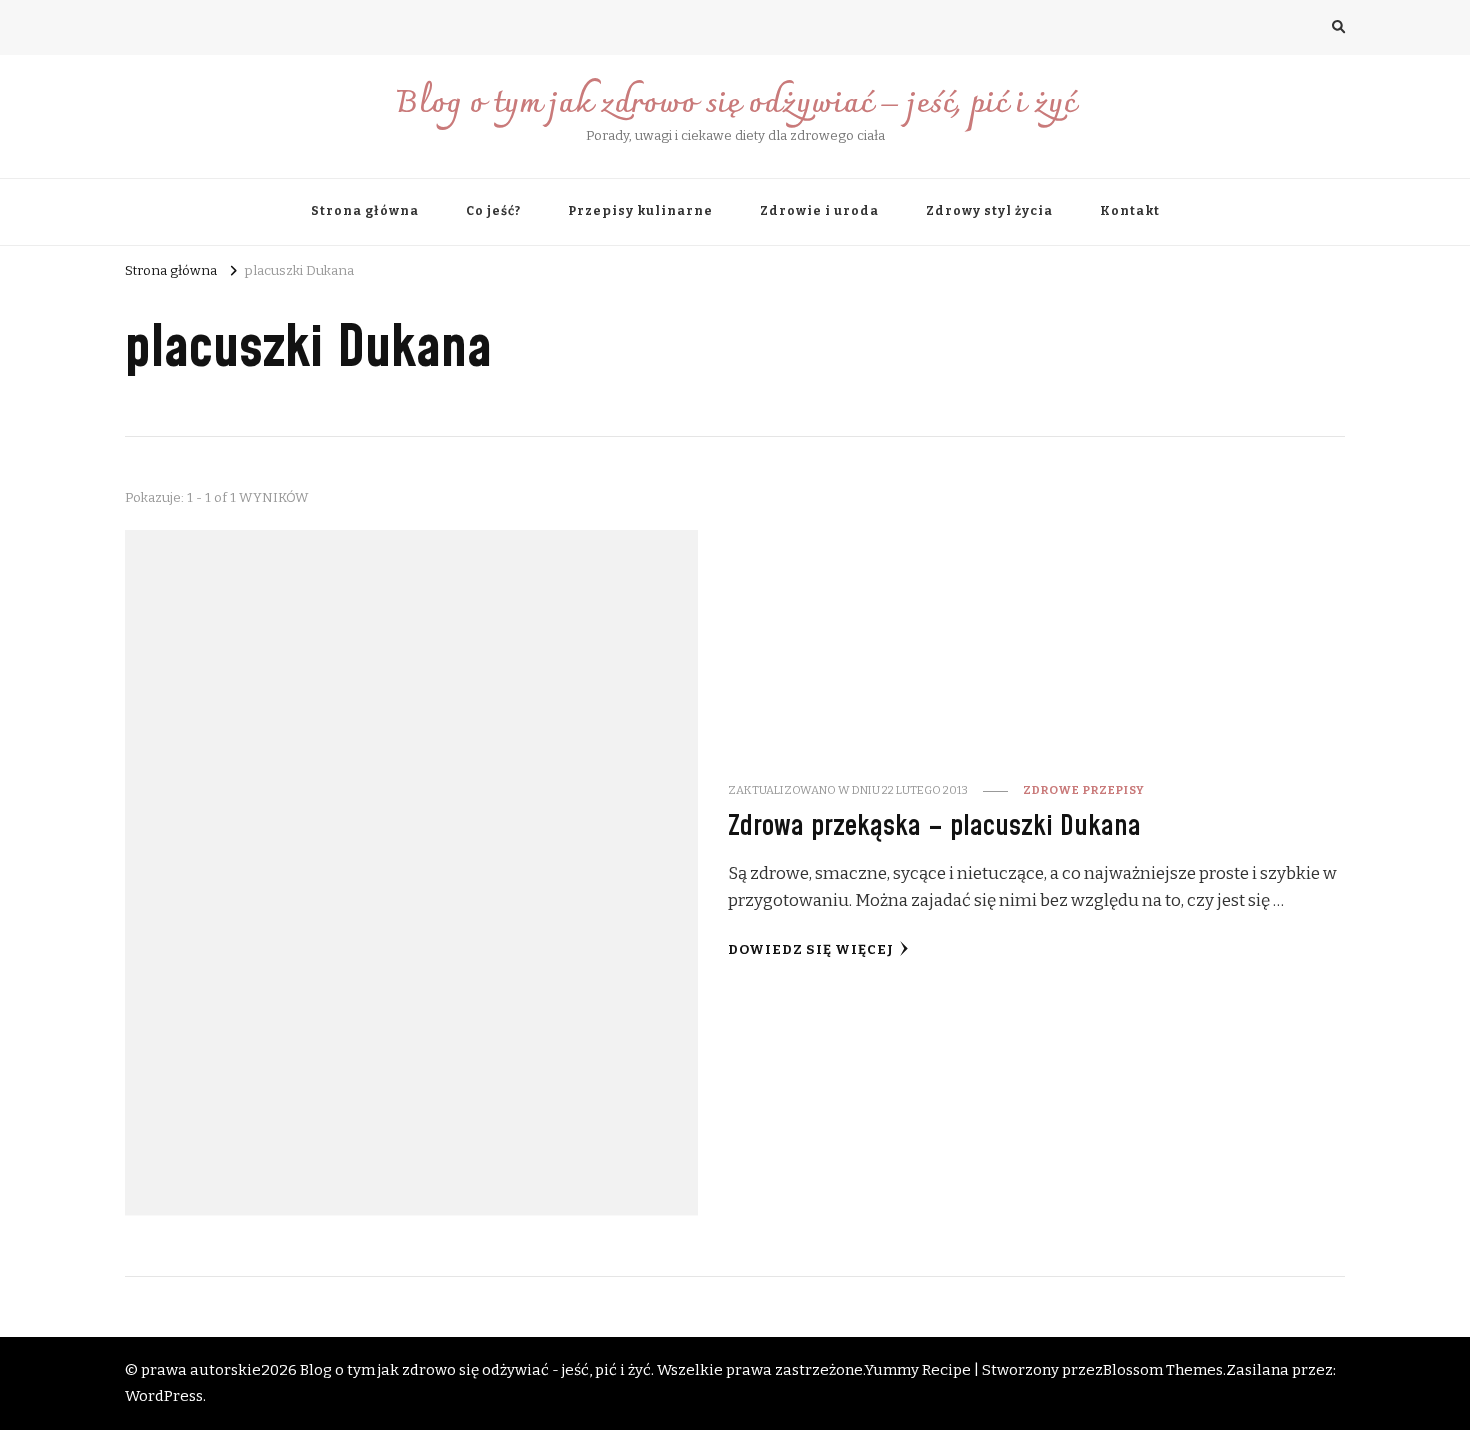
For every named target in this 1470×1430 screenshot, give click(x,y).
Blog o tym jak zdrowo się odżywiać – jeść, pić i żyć (735, 104)
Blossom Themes (1163, 1370)
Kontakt (1130, 211)
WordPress (164, 1396)
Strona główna (365, 211)
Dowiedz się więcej (811, 950)
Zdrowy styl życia (989, 211)
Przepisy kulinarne (640, 211)
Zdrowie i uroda (819, 211)
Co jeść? (493, 211)
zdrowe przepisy (1084, 790)
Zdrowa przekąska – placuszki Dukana (934, 826)
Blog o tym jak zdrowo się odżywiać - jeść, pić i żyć (475, 1370)
